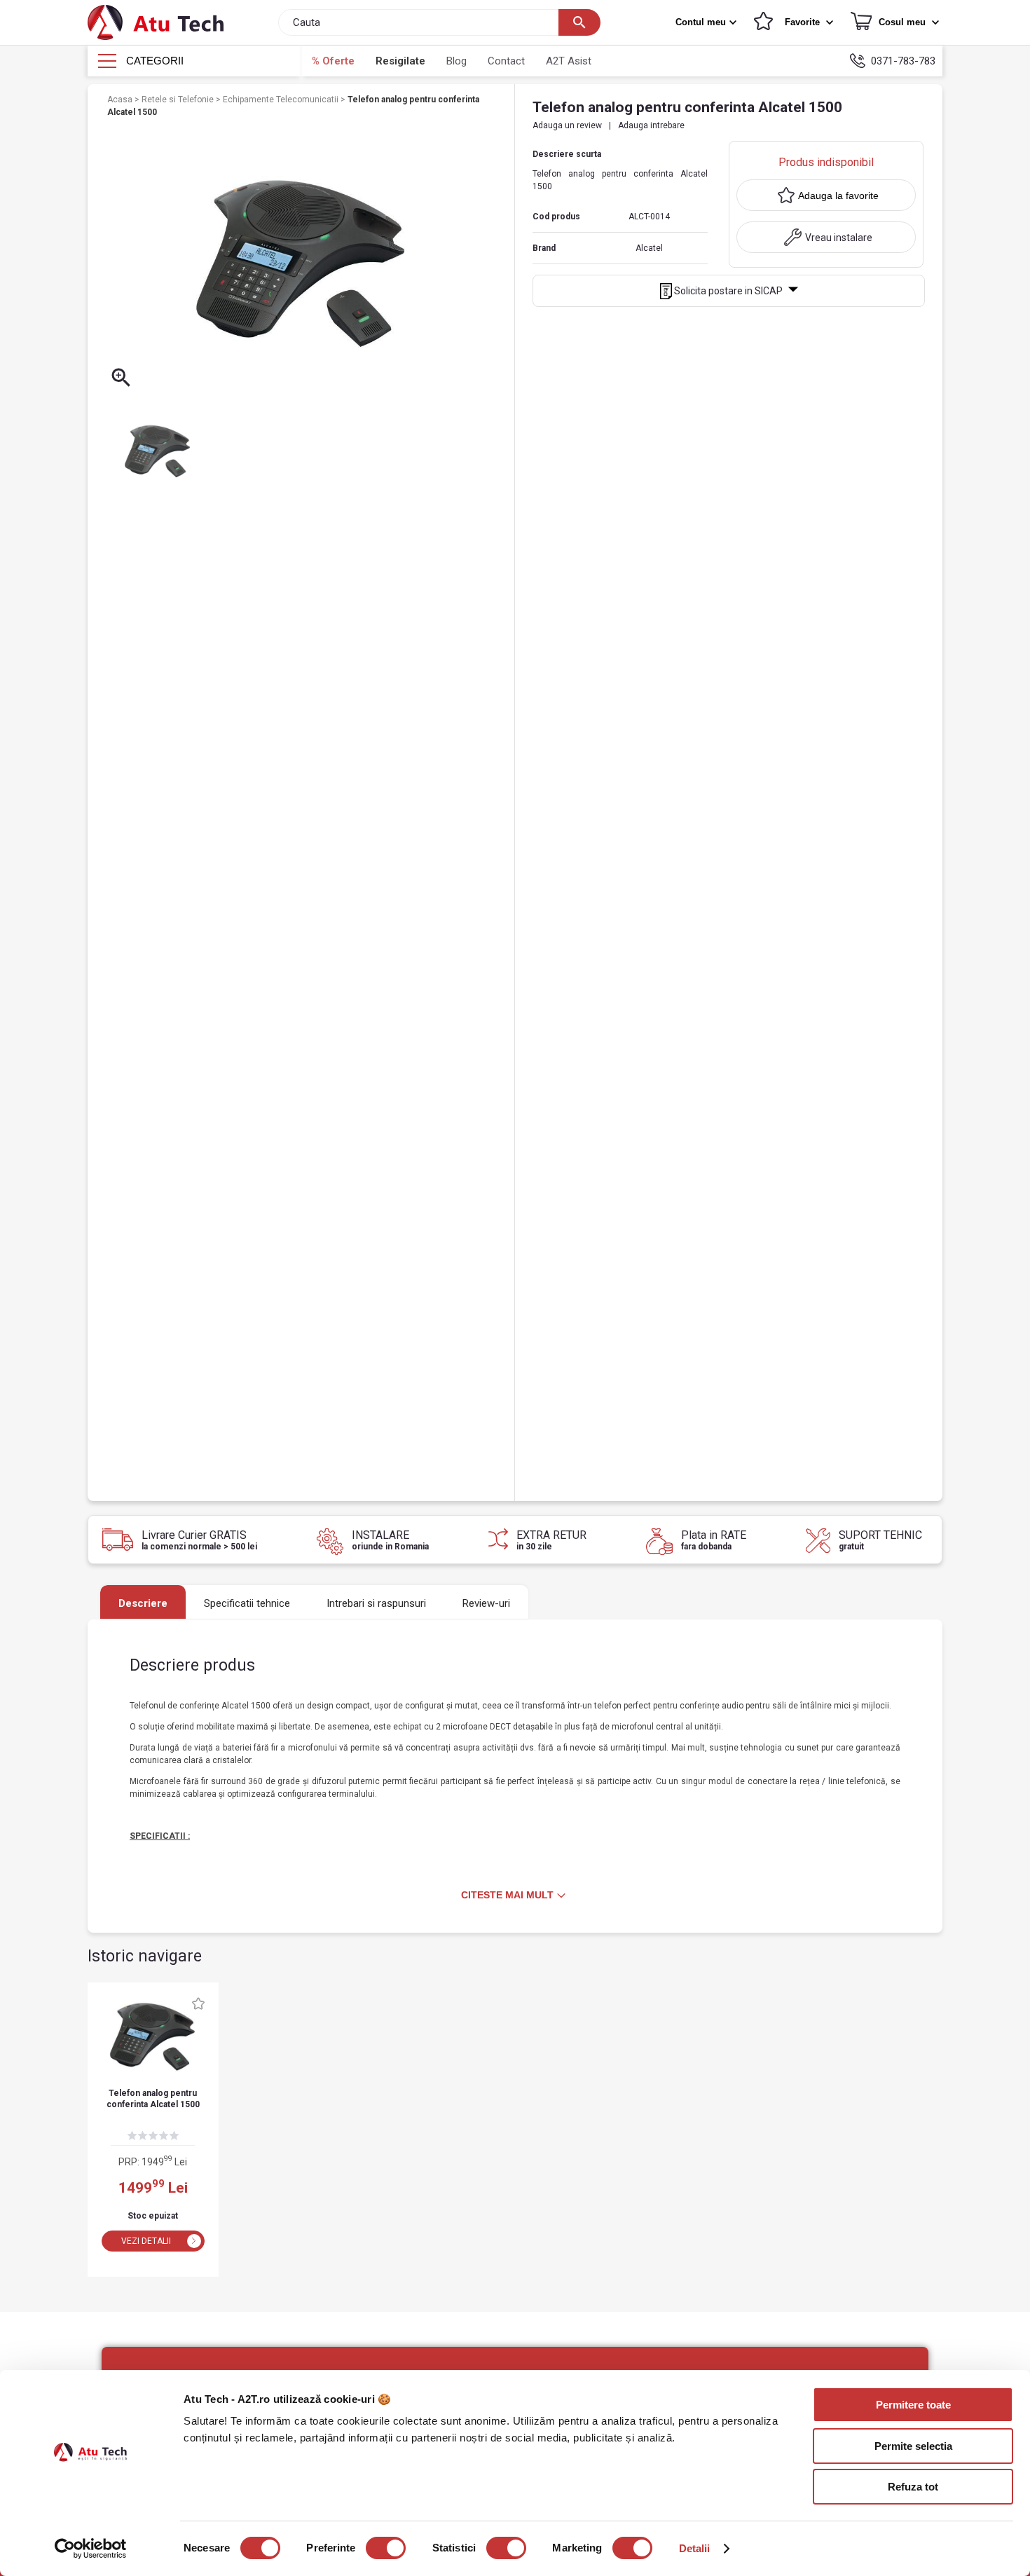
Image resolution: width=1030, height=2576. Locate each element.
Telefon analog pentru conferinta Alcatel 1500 (153, 2099)
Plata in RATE (714, 1540)
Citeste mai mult (507, 1895)
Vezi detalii (146, 2241)
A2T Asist (569, 61)
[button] (708, 22)
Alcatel (649, 248)
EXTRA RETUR (551, 1540)
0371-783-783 (903, 61)
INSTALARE (390, 1540)
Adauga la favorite (838, 196)
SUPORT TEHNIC (880, 1540)
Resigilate (400, 61)
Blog (456, 61)
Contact (506, 61)
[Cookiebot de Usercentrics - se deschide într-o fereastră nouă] (91, 2549)
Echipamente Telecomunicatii (282, 100)
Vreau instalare (839, 238)
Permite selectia (913, 2446)
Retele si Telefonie (179, 100)
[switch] (386, 2548)
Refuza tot (913, 2487)
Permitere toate (913, 2405)
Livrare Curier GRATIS (199, 1540)
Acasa (121, 100)
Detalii (695, 2548)
